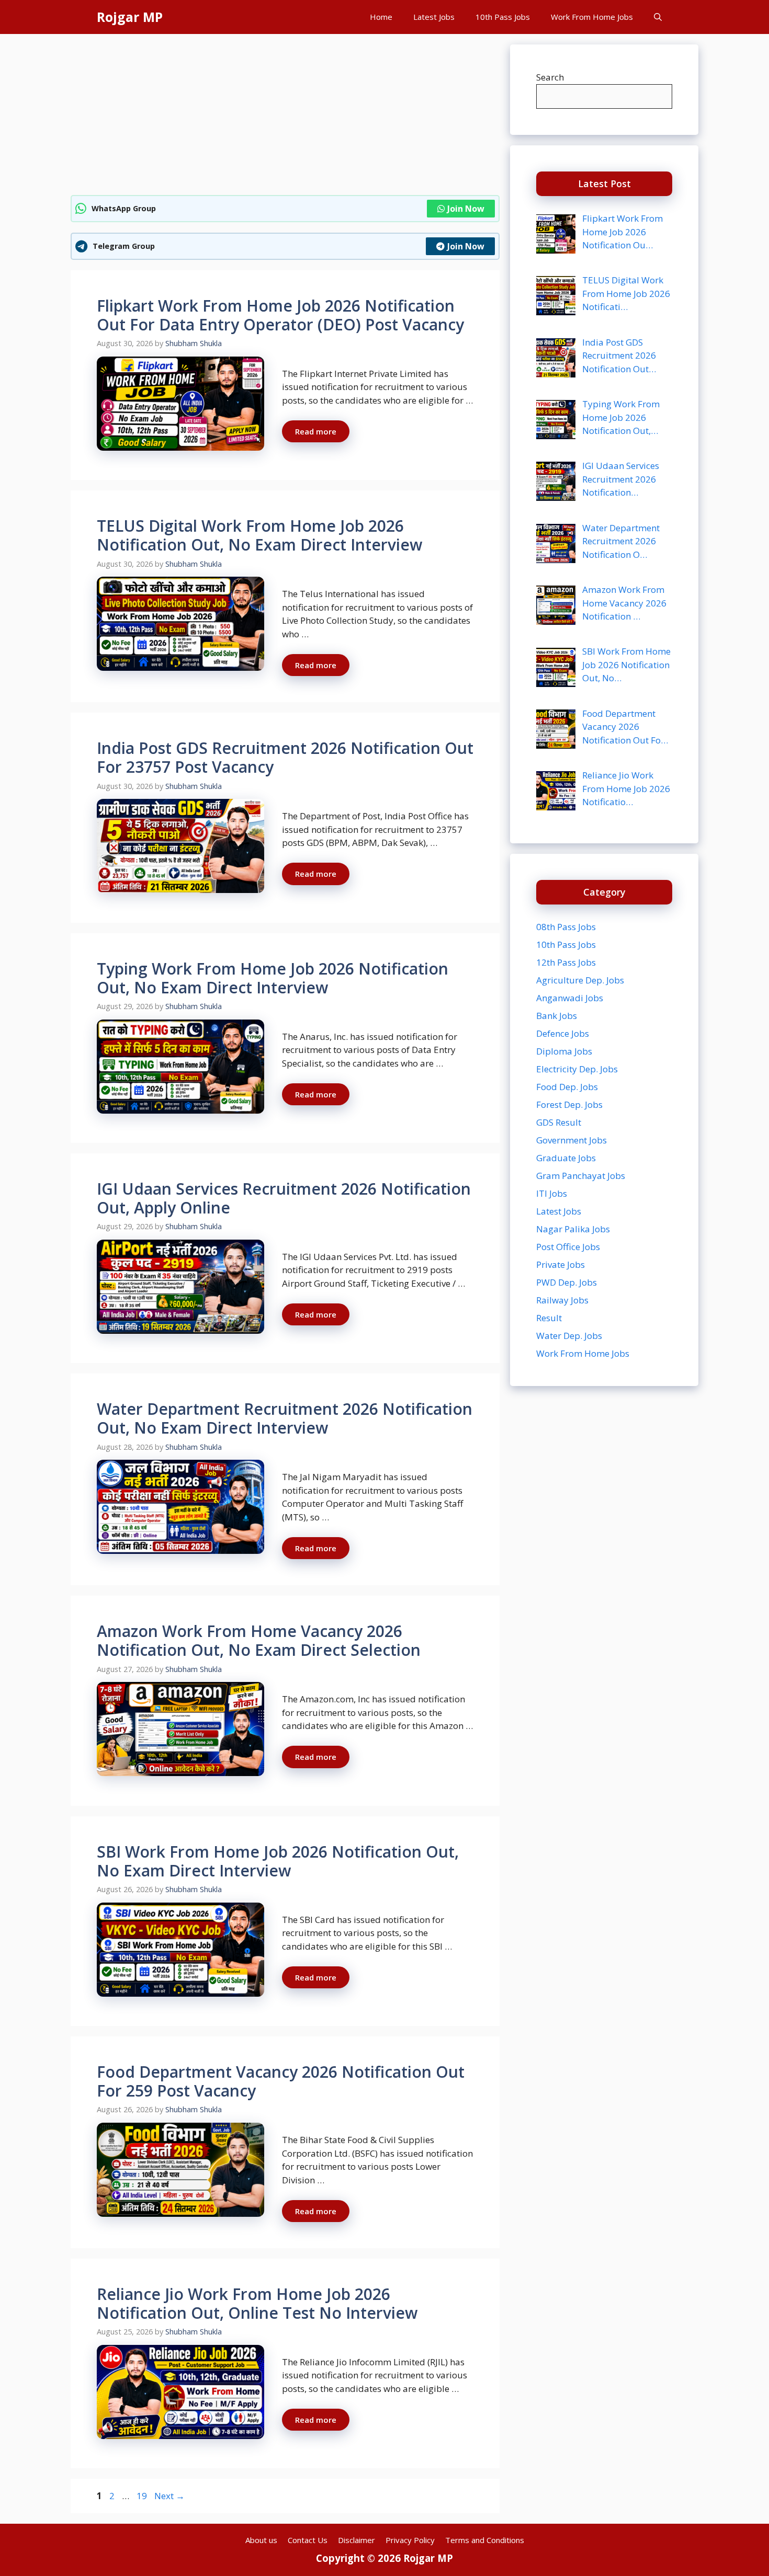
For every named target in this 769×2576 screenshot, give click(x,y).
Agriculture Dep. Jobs (580, 980)
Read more (316, 431)
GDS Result (559, 1122)
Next (169, 2496)
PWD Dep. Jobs (567, 1282)
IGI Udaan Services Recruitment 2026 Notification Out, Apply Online (284, 1198)
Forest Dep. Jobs (569, 1104)
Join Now (466, 209)
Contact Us (308, 2540)
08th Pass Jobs (566, 927)
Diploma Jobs (564, 1051)
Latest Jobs (434, 17)
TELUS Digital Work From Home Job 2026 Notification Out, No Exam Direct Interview (259, 535)
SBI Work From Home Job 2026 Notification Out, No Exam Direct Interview (278, 1861)
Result (549, 1318)
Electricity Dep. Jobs (577, 1069)
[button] (658, 17)
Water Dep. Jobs (569, 1336)
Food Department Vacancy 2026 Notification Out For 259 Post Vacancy (281, 2081)
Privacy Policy (410, 2540)
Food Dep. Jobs (567, 1087)
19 (143, 2496)
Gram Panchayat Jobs (581, 1176)
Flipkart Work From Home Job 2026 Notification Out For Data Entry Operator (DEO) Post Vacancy (280, 315)
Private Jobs (561, 1264)
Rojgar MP (130, 17)
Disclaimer (357, 2540)
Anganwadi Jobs (570, 998)
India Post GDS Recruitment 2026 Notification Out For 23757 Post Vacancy (285, 757)
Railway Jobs (562, 1300)
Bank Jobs (557, 1016)
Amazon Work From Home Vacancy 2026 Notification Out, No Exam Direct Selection (259, 1640)
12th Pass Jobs (566, 962)
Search (550, 77)
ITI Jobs (552, 1193)
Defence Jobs (563, 1033)
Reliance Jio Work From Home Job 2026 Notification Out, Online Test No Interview (257, 2303)
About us (261, 2540)
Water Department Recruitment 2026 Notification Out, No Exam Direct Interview (285, 1418)
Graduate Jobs (566, 1158)
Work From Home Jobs (592, 17)
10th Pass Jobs (503, 17)
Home (381, 17)
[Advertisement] (285, 118)
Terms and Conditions (485, 2540)
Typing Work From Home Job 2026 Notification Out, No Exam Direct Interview (273, 978)
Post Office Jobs (568, 1247)
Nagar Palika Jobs (573, 1229)
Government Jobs (572, 1140)
